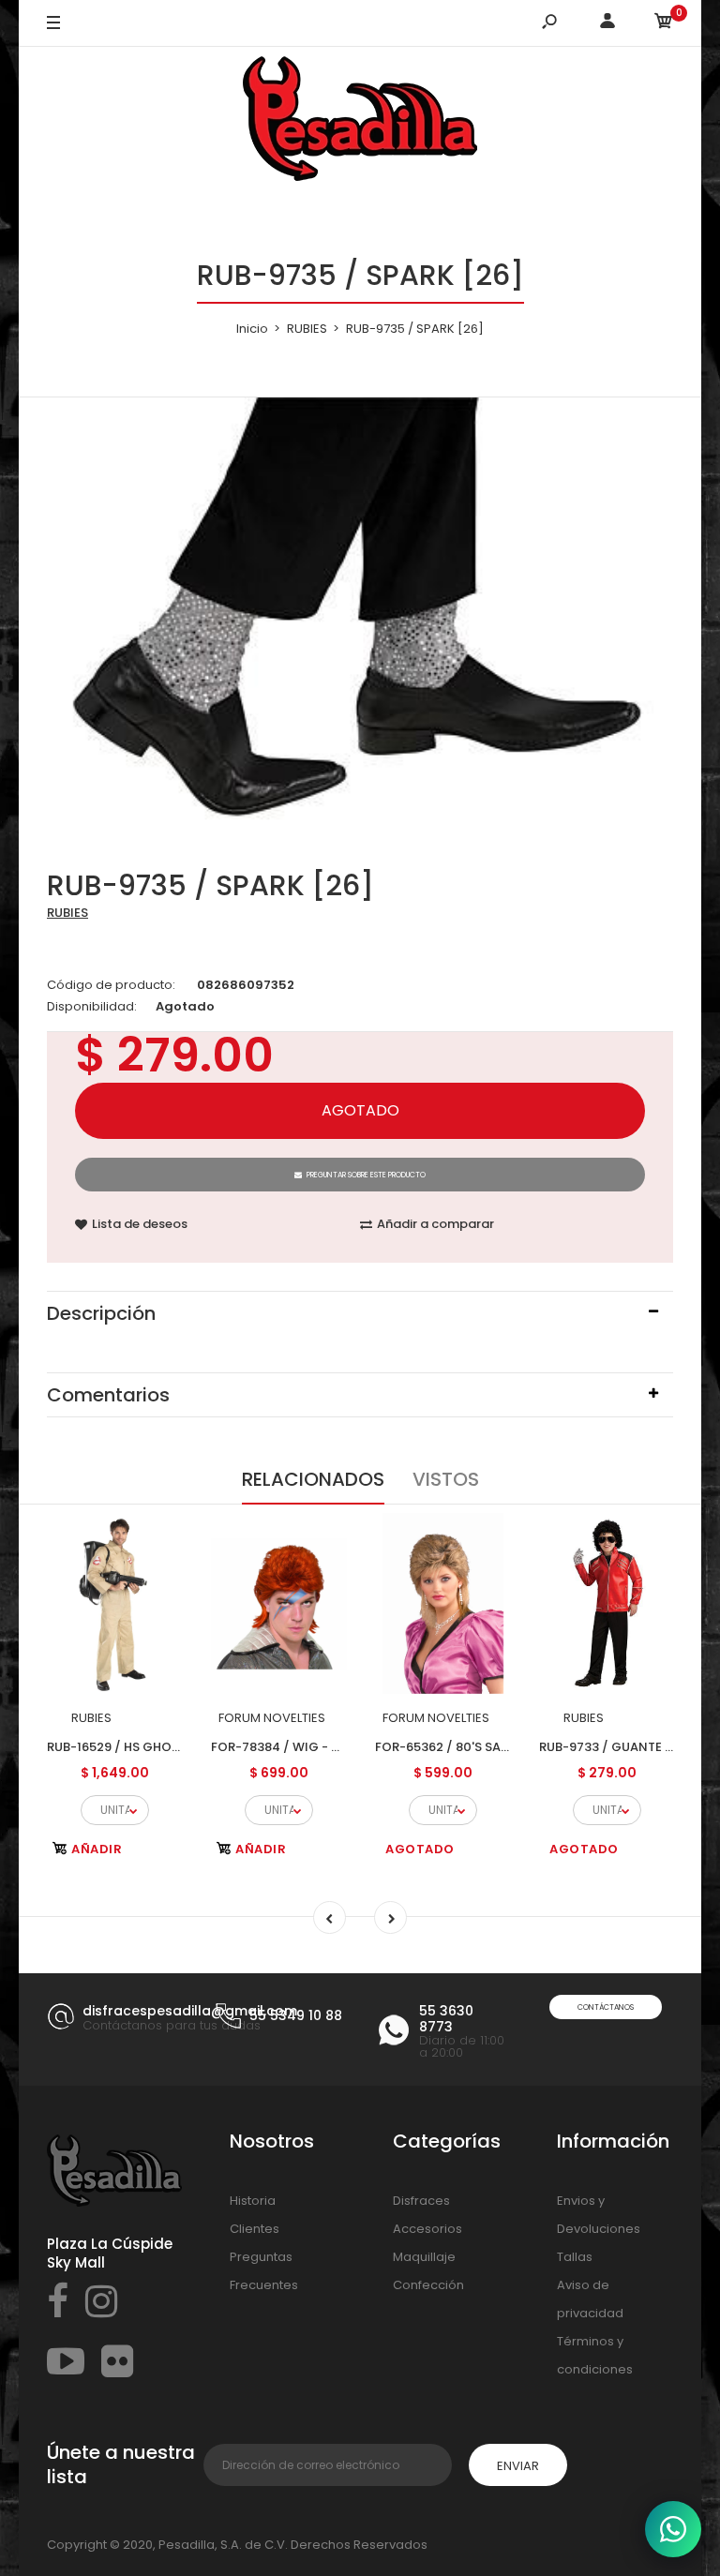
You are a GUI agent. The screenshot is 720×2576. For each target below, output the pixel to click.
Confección (428, 2285)
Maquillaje (424, 2257)
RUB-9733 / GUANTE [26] (615, 1747)
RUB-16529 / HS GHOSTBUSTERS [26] (158, 1747)
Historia (253, 2201)
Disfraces (421, 2201)
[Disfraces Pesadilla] (360, 122)
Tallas (575, 2257)
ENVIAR (518, 2466)
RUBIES (67, 913)
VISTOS (446, 1479)
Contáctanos (606, 2007)
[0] (664, 24)
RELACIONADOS (313, 1479)
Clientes (255, 2229)
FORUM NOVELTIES (272, 1718)
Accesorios (427, 2229)
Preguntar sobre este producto (366, 1175)
